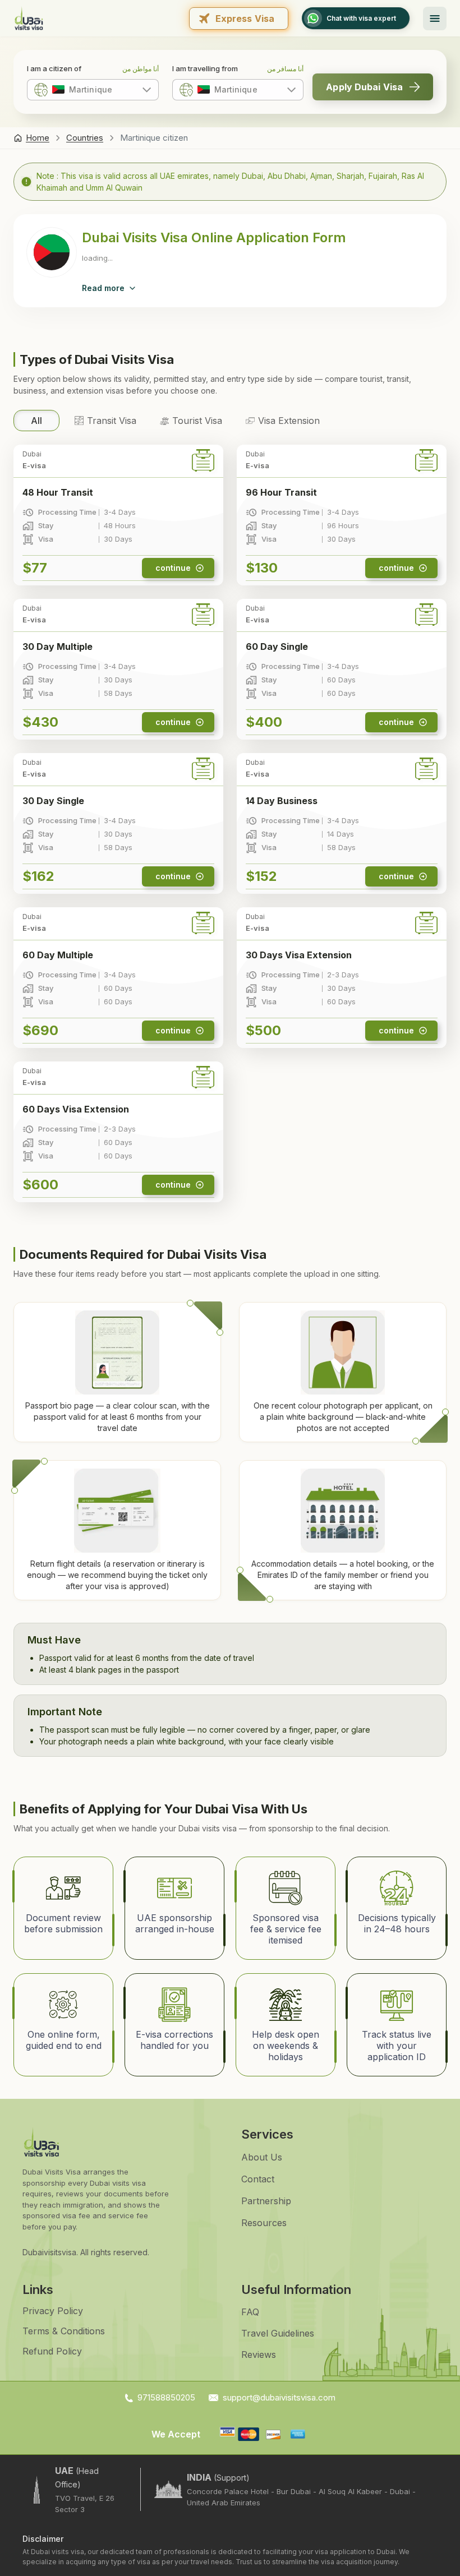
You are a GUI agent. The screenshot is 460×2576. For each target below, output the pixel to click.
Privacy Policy (53, 2311)
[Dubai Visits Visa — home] (29, 18)
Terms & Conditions (64, 2331)
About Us (262, 2157)
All (36, 421)
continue (173, 568)
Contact (258, 2179)
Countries (85, 138)
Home (38, 138)
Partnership (266, 2201)
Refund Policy (52, 2351)
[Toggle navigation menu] (435, 19)
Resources (264, 2223)
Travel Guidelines (278, 2333)
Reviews (259, 2355)
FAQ (250, 2312)
